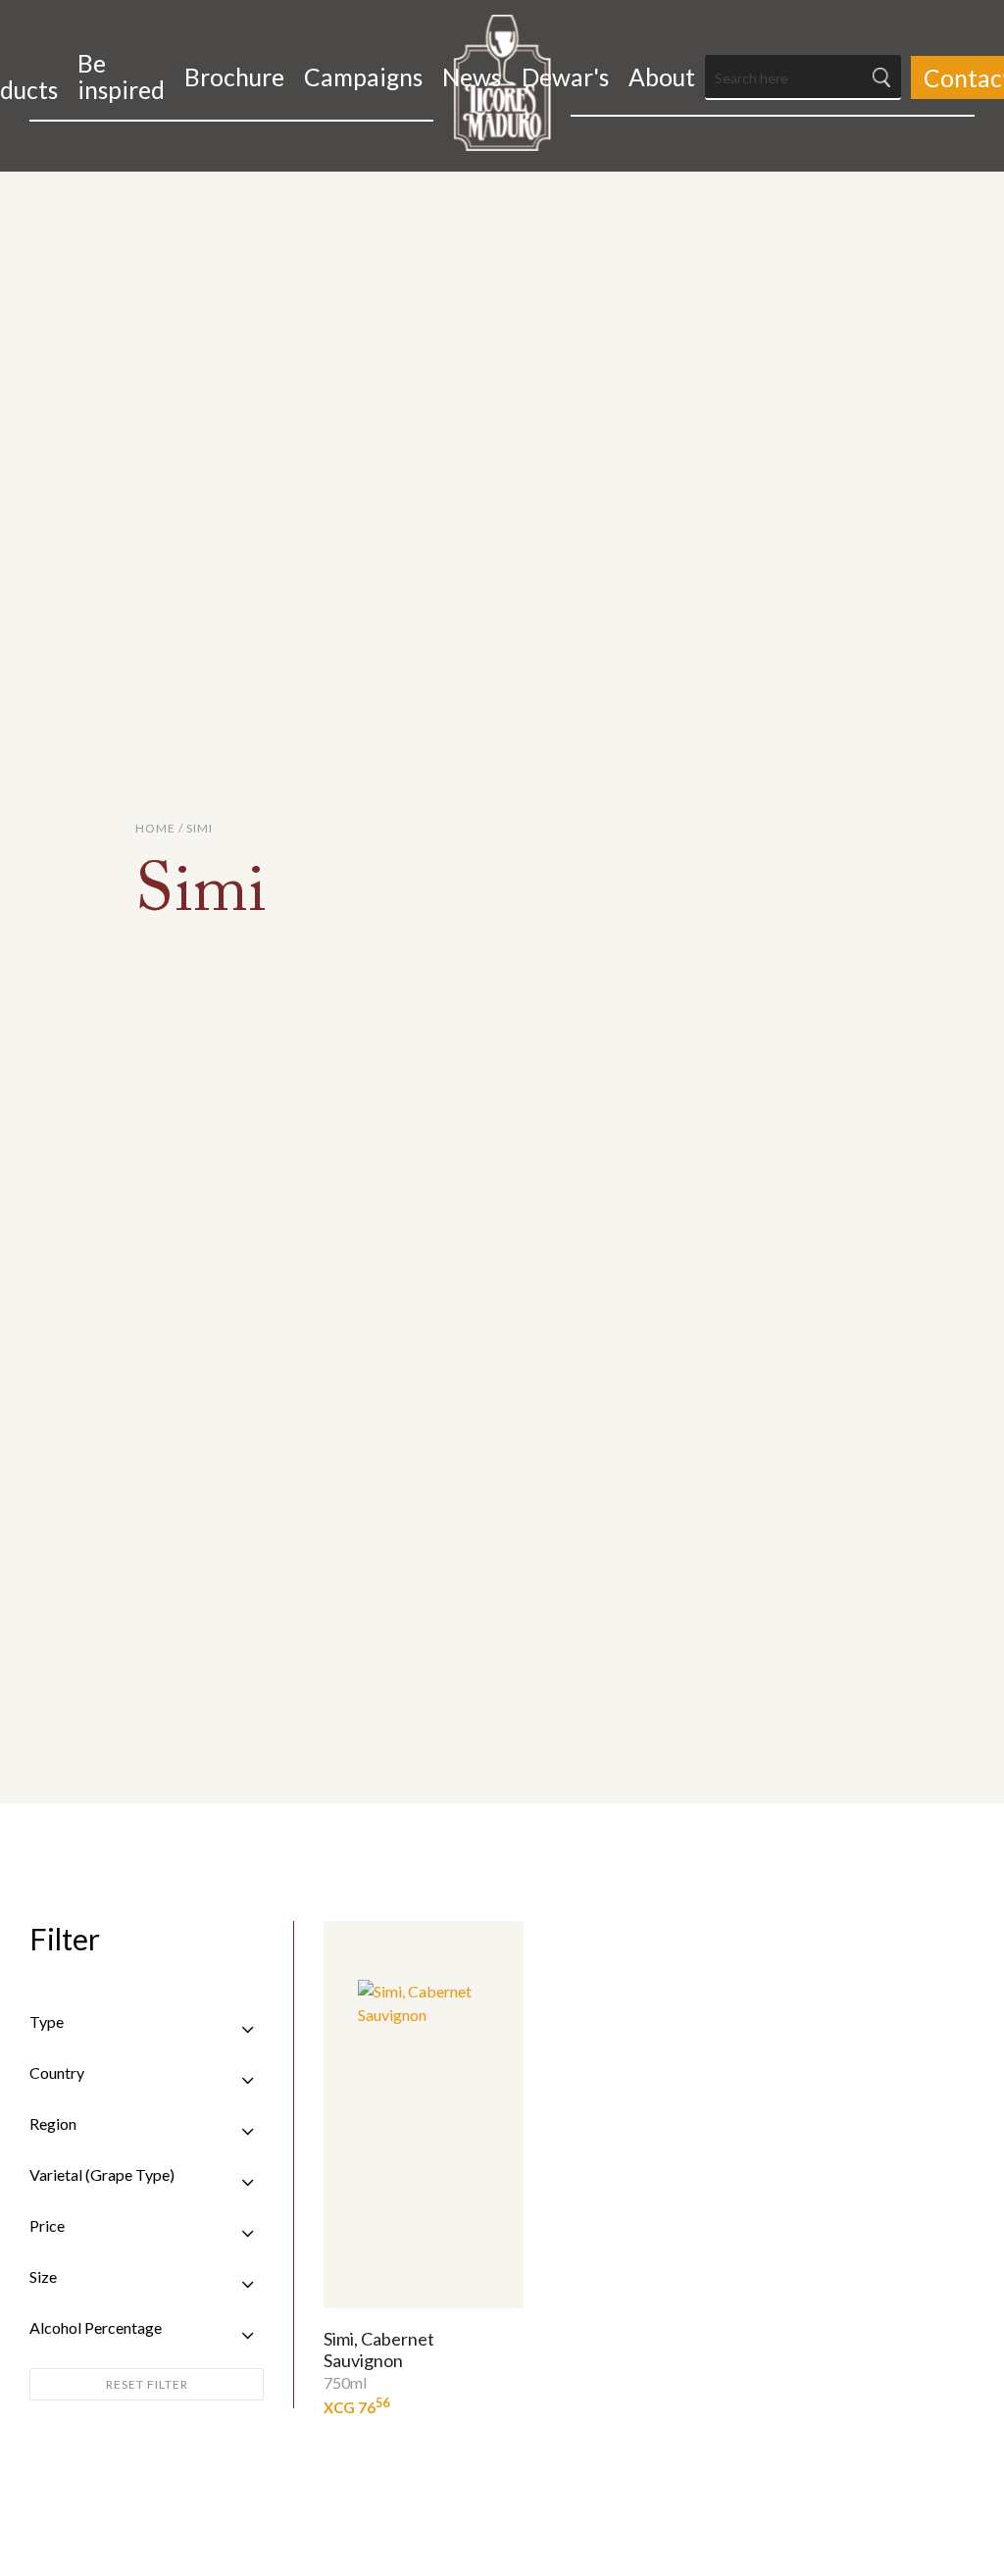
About (662, 77)
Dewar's (565, 77)
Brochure (234, 77)
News (472, 77)
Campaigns (363, 77)
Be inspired (121, 76)
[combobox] (803, 77)
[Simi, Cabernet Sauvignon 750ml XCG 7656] (424, 2115)
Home (155, 828)
